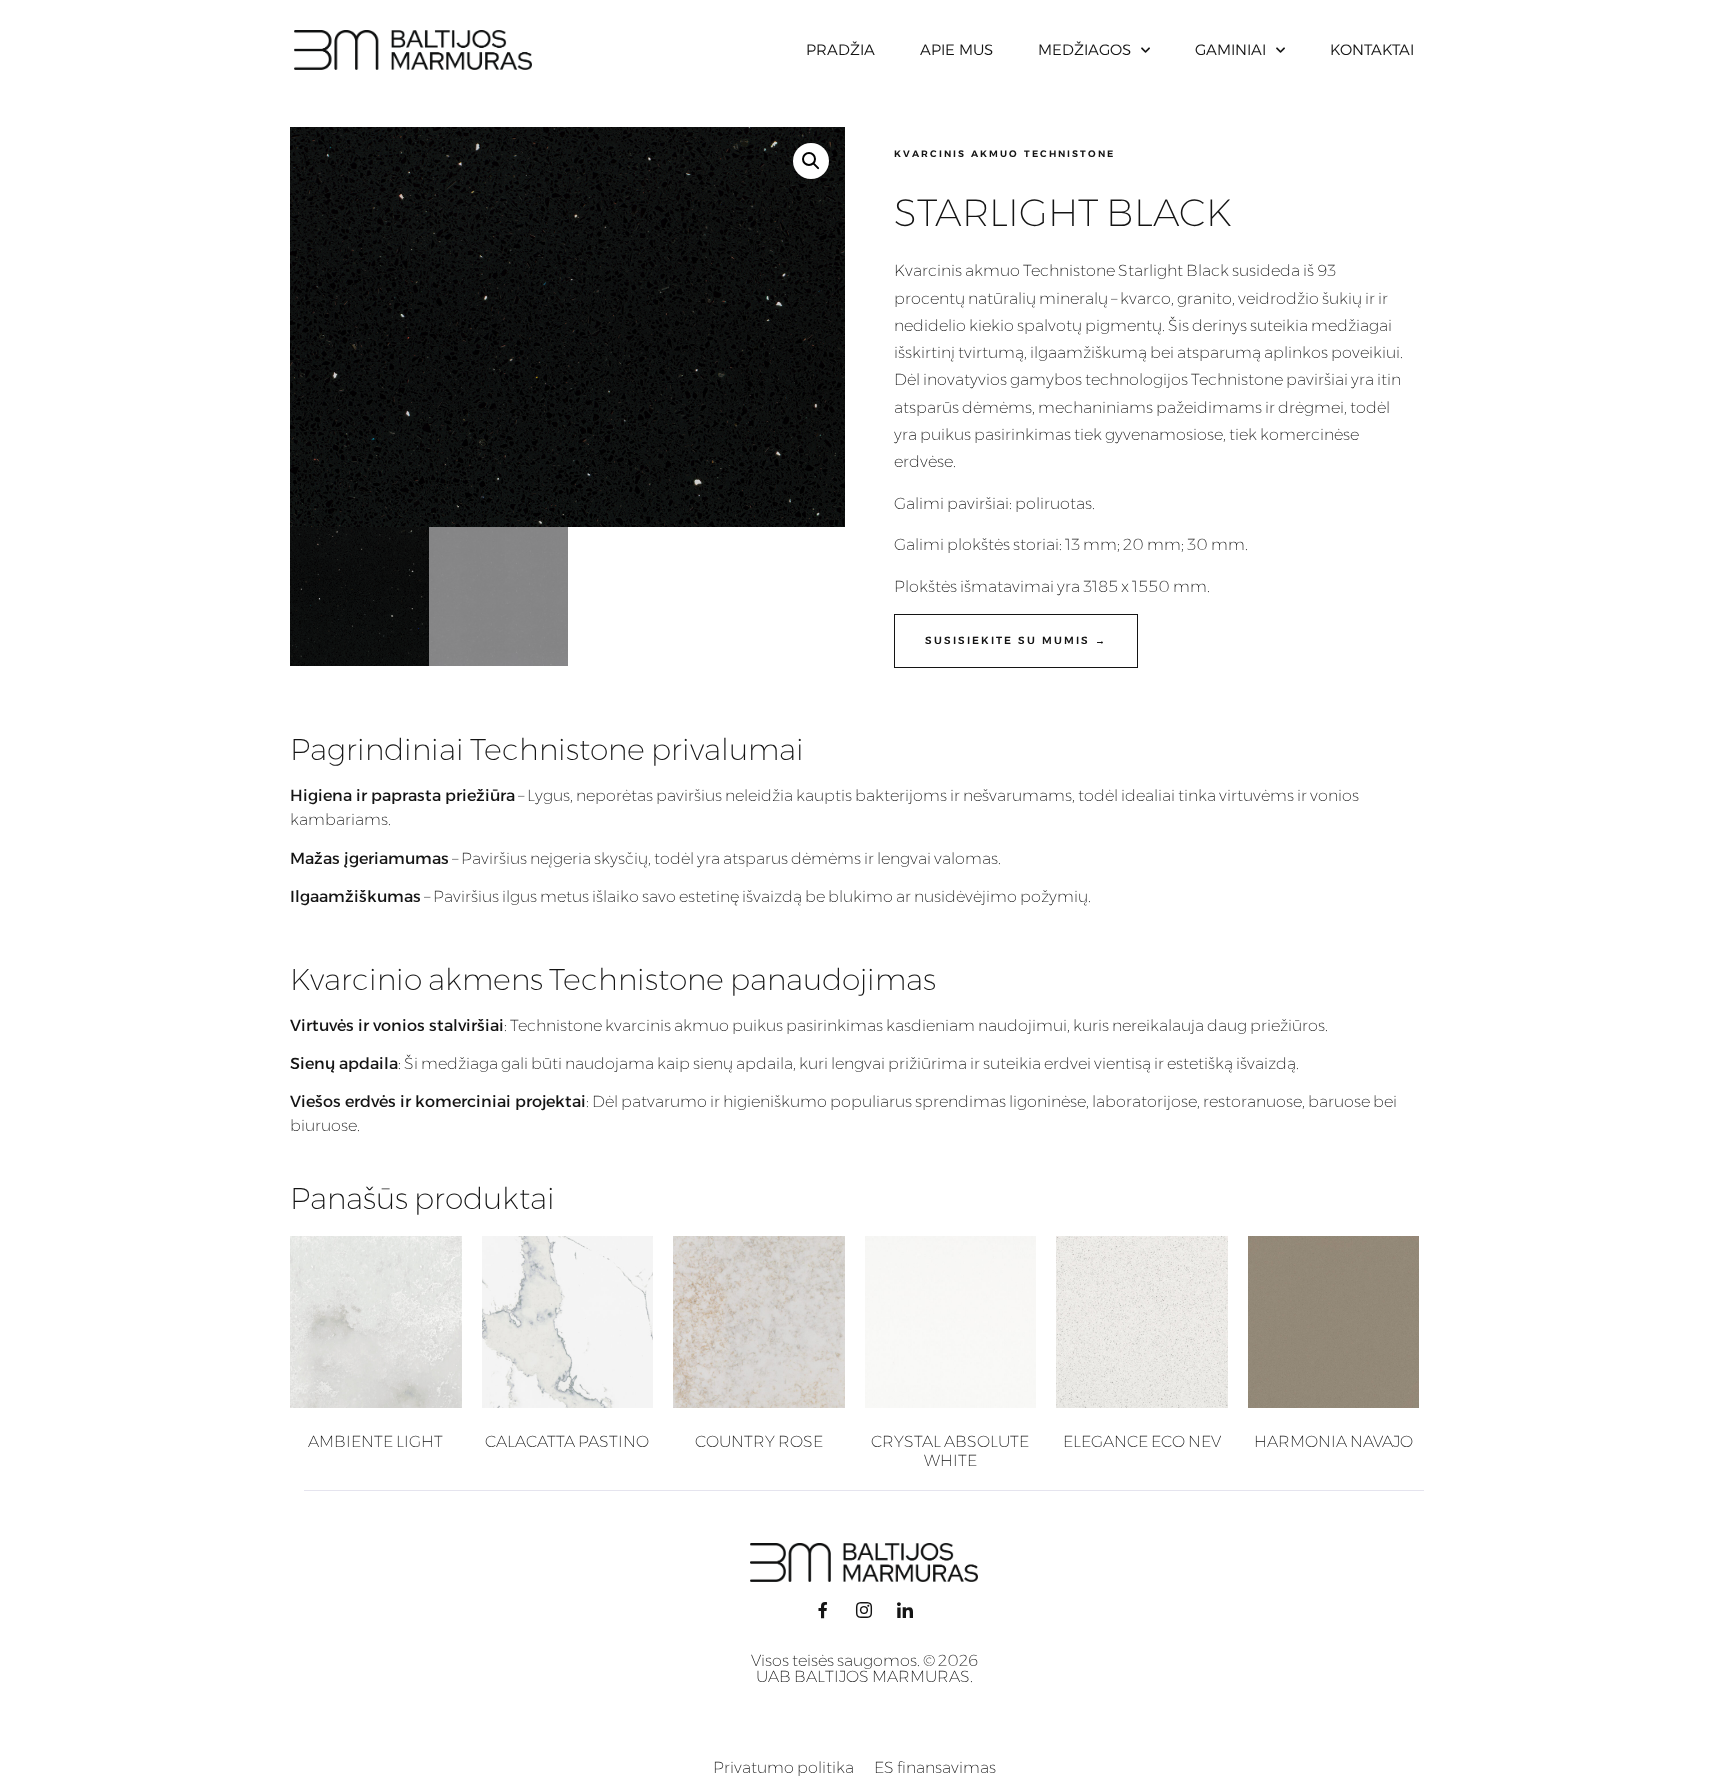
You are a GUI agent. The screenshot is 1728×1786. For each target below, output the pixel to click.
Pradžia (840, 49)
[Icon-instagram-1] (864, 1610)
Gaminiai (1230, 49)
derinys (1219, 325)
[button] (811, 161)
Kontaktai (1372, 49)
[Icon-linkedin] (905, 1610)
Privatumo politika (783, 1767)
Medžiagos (1084, 49)
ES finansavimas (935, 1767)
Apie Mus (956, 49)
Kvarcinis (928, 270)
